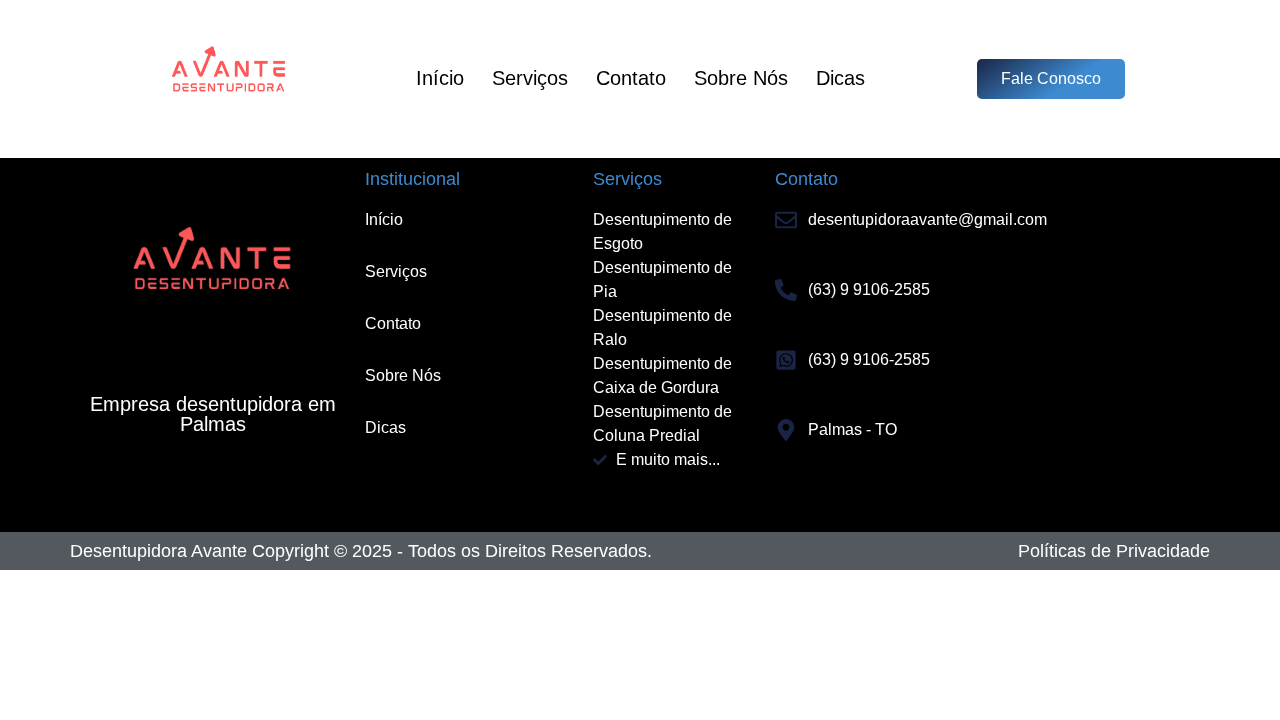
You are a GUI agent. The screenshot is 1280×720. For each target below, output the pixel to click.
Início (440, 78)
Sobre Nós (741, 78)
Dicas (840, 78)
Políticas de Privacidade (1114, 551)
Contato (631, 78)
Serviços (530, 78)
